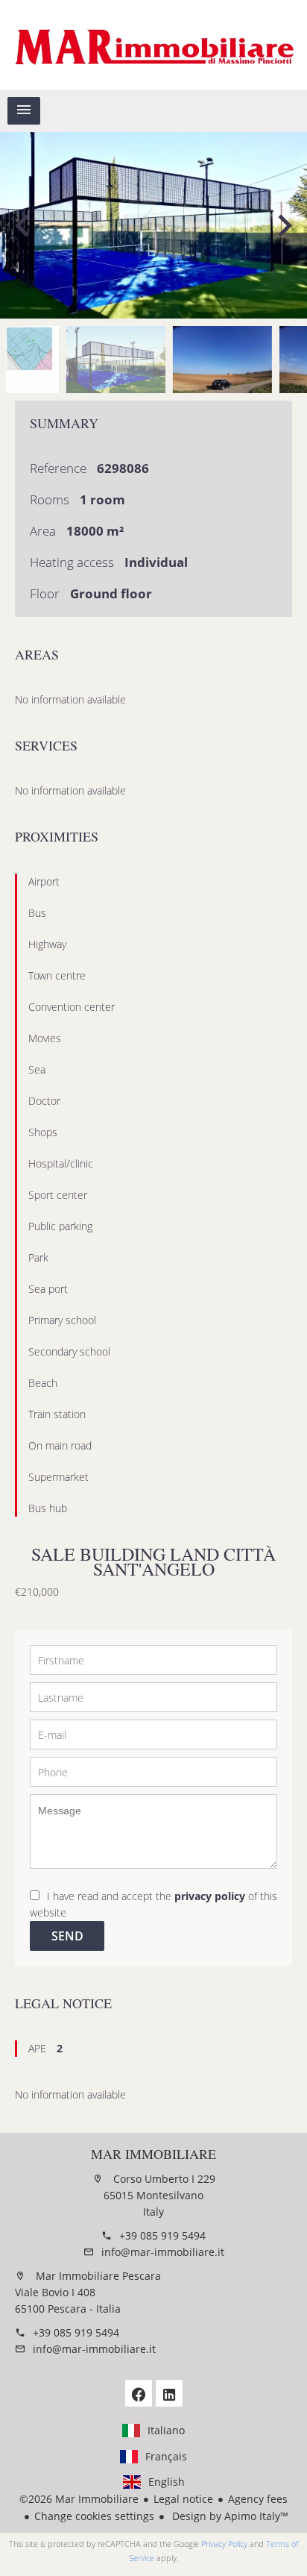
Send (67, 1936)
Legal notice (183, 2499)
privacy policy (210, 1896)
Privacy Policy (224, 2544)
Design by (229, 2516)
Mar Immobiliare (153, 2154)
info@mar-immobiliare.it (163, 2252)
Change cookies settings (94, 2516)
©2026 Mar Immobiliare (79, 2499)
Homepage (153, 45)
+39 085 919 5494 (162, 2235)
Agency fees (258, 2499)
